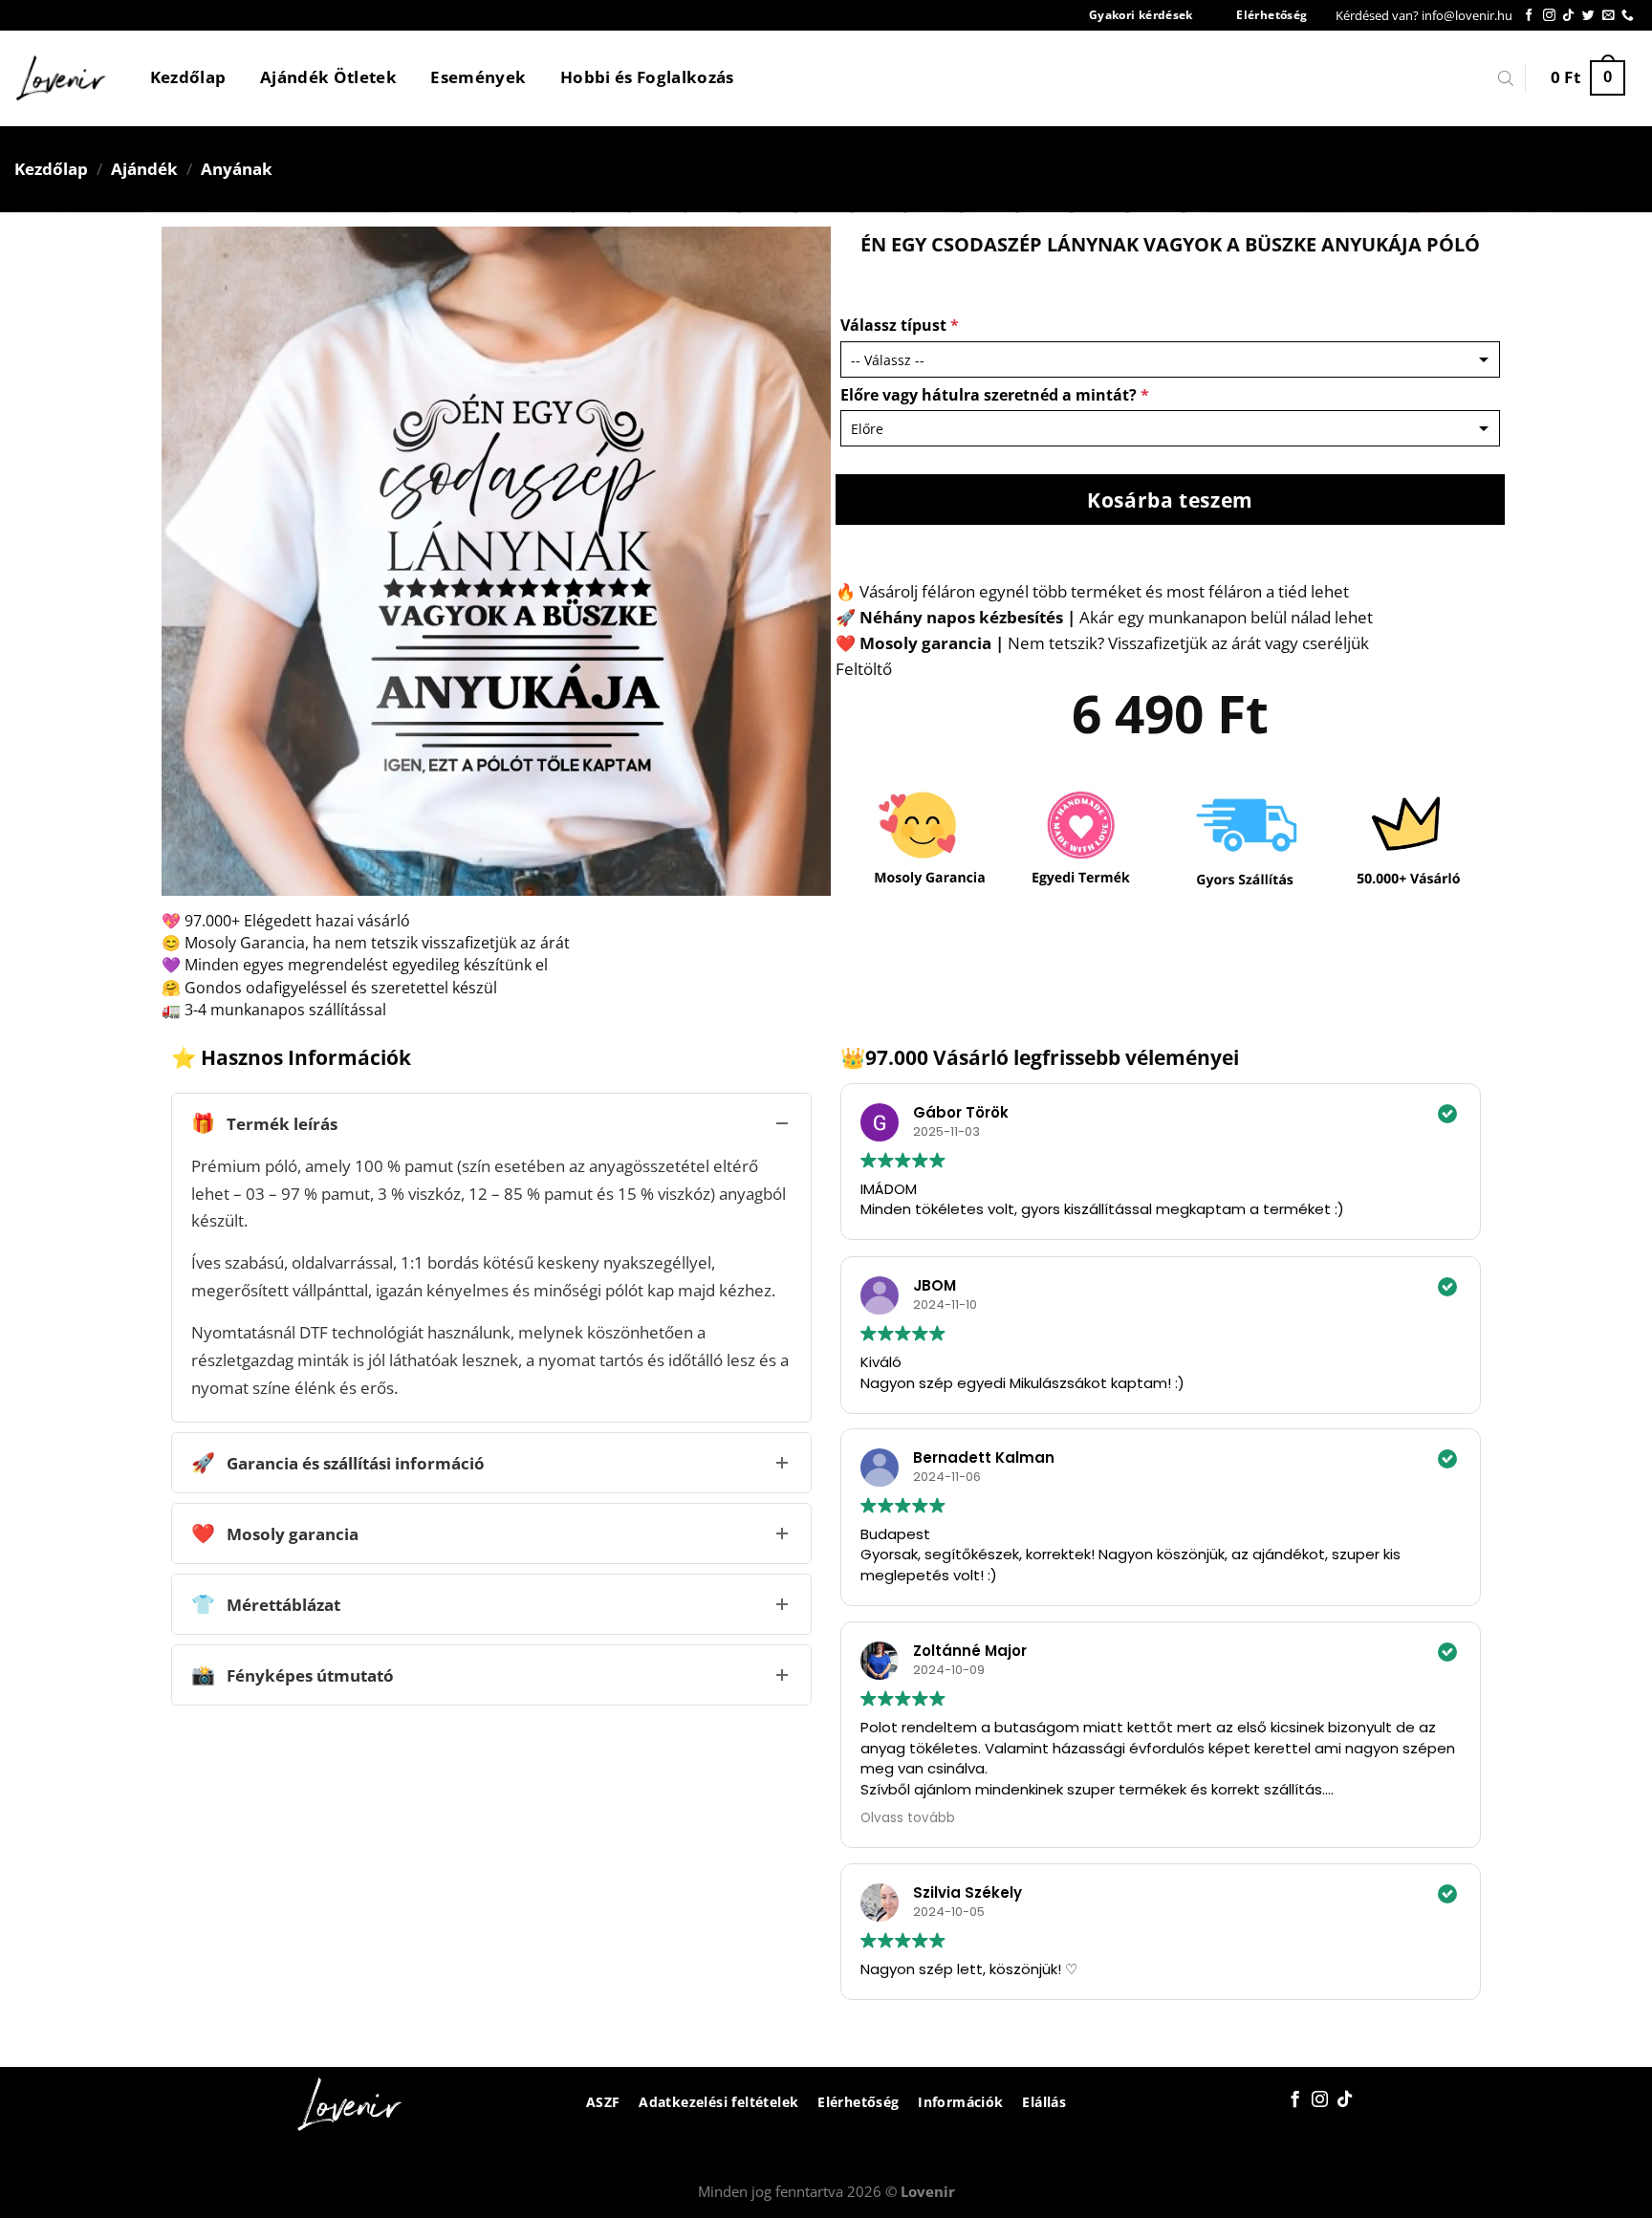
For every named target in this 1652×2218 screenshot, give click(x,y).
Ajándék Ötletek (328, 77)
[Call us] (1628, 16)
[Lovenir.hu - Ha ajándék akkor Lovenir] (62, 78)
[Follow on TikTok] (1568, 16)
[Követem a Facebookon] (1529, 16)
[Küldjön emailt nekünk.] (1609, 16)
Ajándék (144, 169)
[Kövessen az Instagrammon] (1549, 16)
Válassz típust (900, 325)
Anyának (237, 169)
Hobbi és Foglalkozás (647, 77)
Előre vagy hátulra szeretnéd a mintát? (995, 395)
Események (478, 77)
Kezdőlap (188, 77)
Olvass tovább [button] (908, 1818)
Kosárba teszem (1170, 500)
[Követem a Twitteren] (1588, 16)
